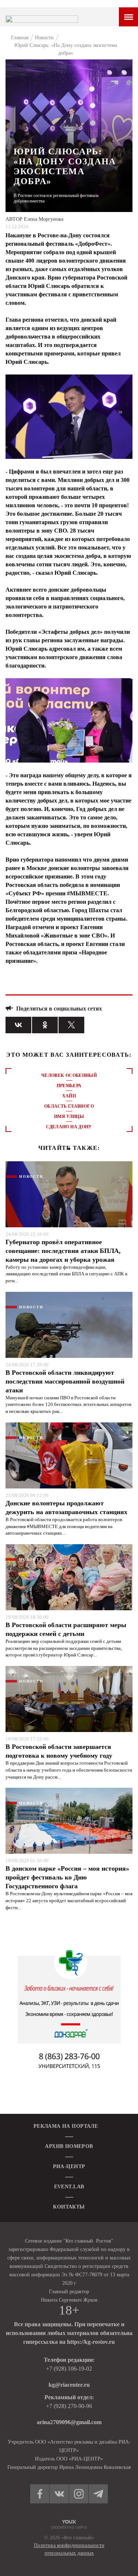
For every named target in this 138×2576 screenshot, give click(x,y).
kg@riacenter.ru (69, 2385)
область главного (69, 1106)
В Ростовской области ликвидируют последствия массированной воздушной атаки (65, 1381)
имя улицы (69, 1117)
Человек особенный (69, 1075)
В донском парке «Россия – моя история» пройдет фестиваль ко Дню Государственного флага (67, 1877)
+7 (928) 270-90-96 (69, 2406)
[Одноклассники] (45, 1025)
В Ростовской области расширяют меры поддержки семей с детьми (66, 1629)
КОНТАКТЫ (69, 2207)
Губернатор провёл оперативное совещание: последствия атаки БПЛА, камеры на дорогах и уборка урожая (63, 1251)
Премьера (69, 1086)
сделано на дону (69, 1127)
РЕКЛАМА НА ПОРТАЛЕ (66, 2126)
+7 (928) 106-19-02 (69, 2369)
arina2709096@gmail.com (69, 2422)
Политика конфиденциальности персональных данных (69, 2549)
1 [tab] (69, 1149)
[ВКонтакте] (18, 1025)
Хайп (69, 1096)
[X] (71, 1025)
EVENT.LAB (69, 2187)
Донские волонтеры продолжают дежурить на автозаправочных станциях (66, 1508)
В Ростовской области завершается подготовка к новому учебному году (59, 1751)
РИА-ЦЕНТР (69, 2166)
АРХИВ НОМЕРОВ (69, 2146)
